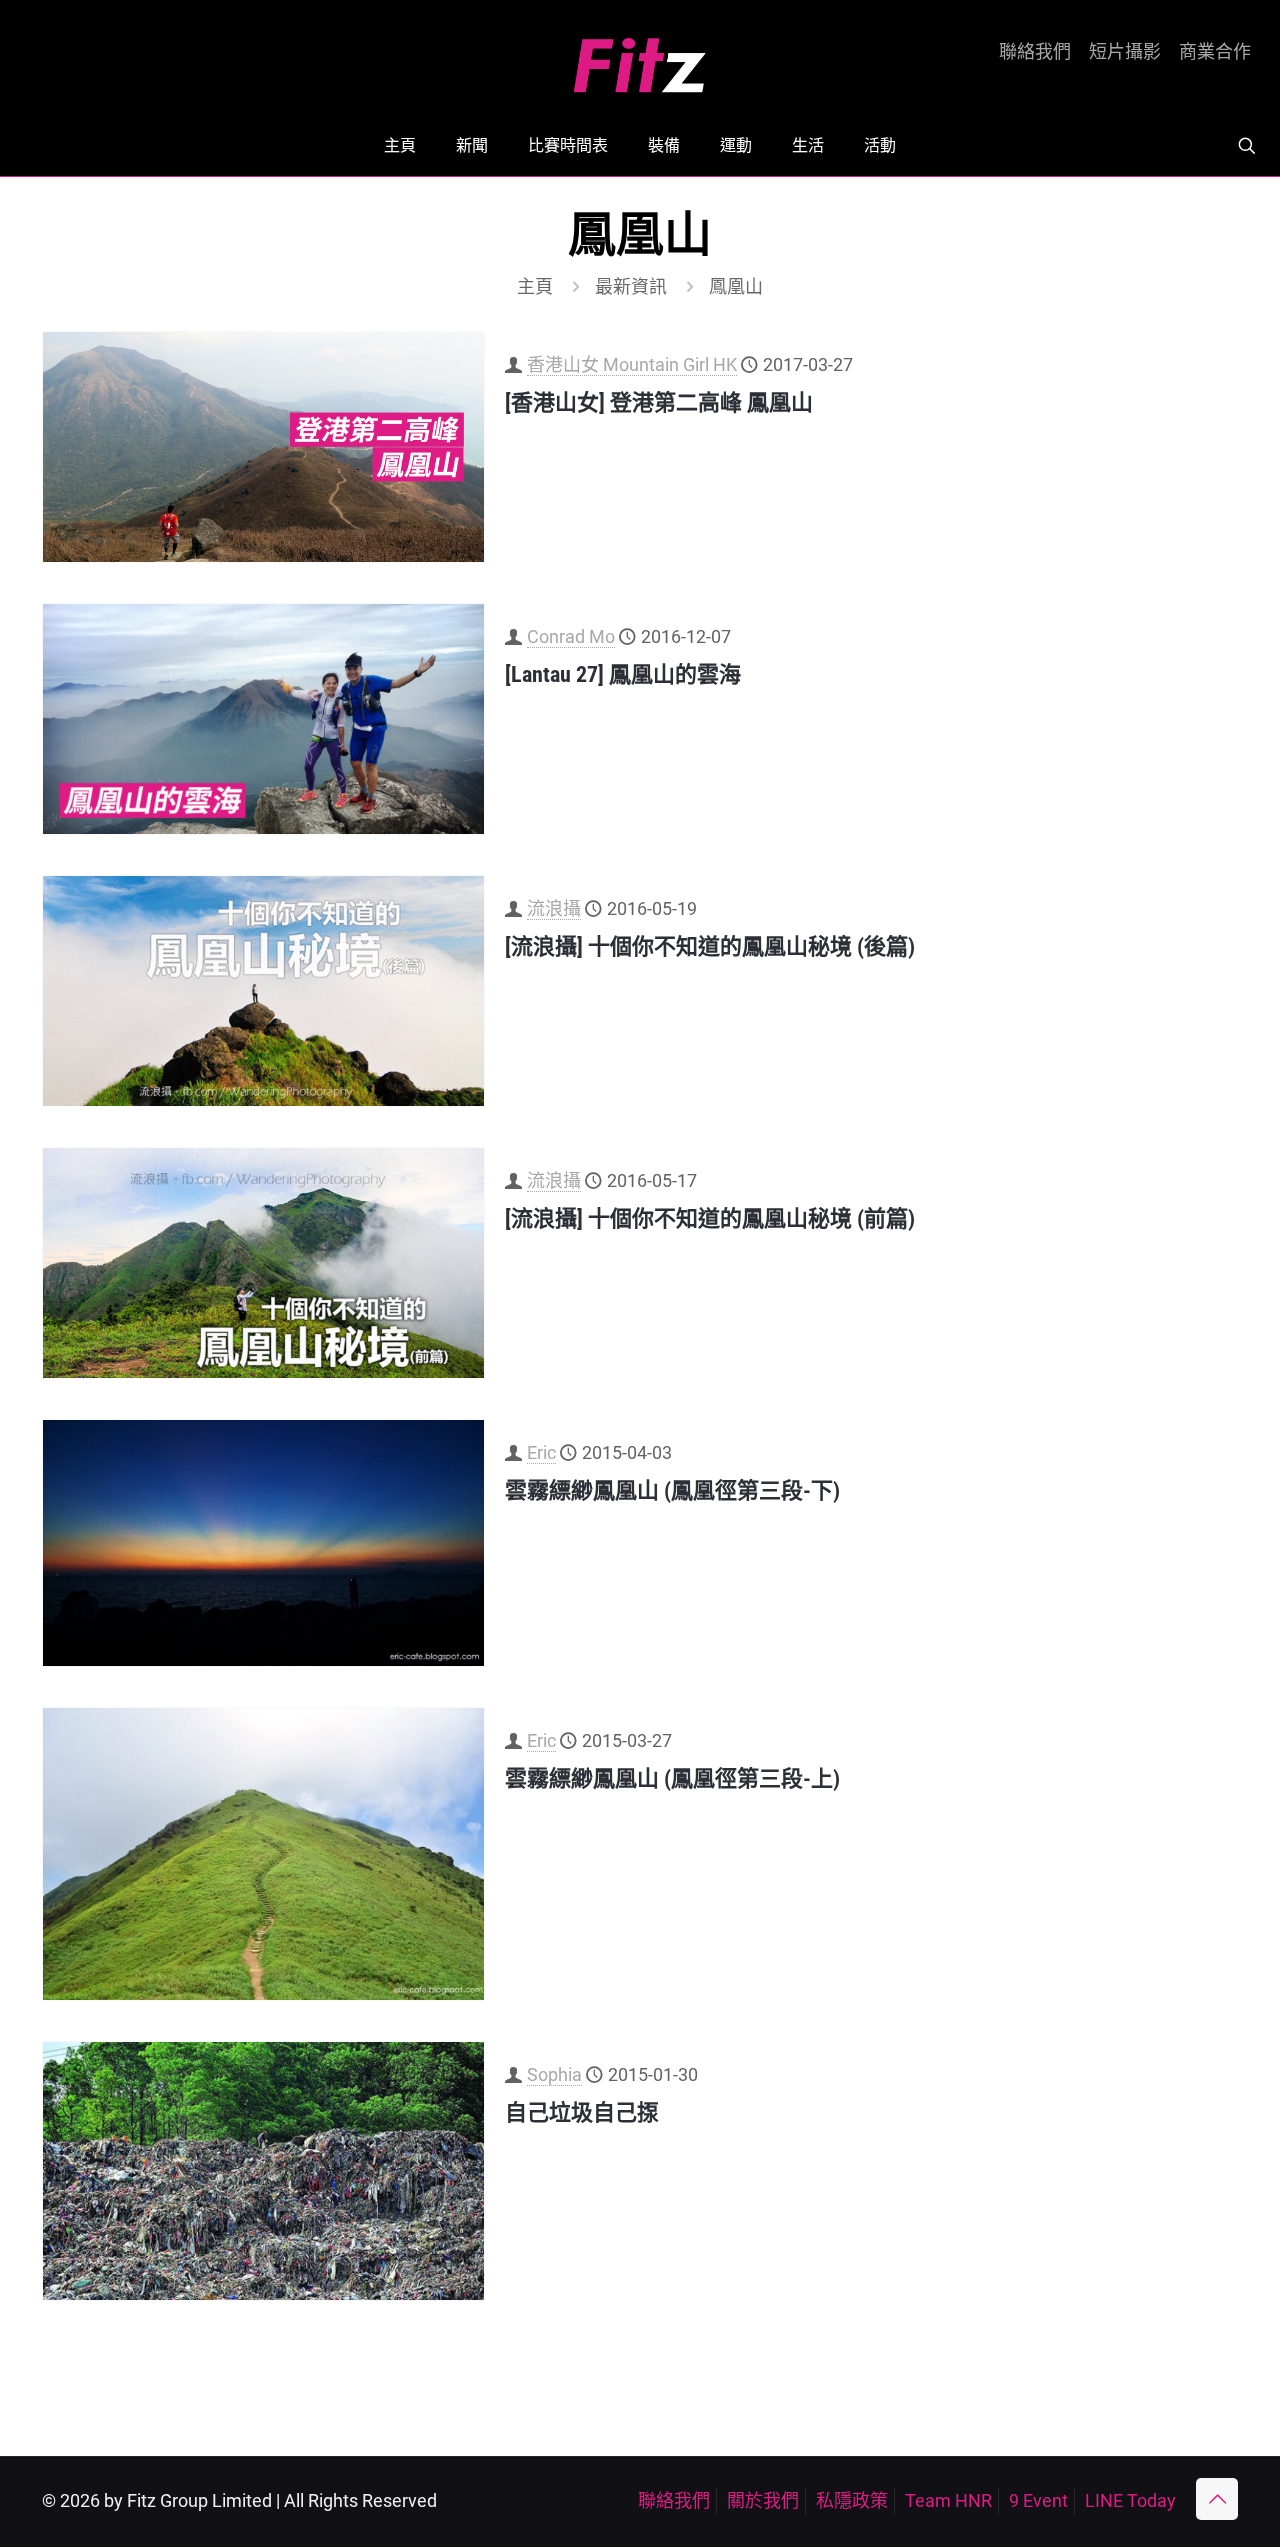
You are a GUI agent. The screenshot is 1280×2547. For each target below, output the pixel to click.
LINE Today (1130, 2500)
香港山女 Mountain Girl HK (632, 364)
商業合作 (1215, 52)
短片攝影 (1125, 52)
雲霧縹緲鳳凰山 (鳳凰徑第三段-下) (672, 1490)
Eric (541, 1452)
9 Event (1038, 2500)
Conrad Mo (571, 636)
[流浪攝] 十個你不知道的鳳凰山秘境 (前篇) (710, 1218)
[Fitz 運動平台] (640, 57)
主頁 (535, 286)
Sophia (554, 2074)
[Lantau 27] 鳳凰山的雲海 (623, 674)
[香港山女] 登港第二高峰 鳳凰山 (659, 402)
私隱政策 (852, 2500)
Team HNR (948, 2500)
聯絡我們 (1035, 52)
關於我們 (763, 2500)
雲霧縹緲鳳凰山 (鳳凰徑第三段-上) (672, 1778)
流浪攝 (554, 908)
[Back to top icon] (1217, 2499)
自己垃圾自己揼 (582, 2112)
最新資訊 (631, 286)
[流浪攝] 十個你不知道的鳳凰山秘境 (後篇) (710, 946)
